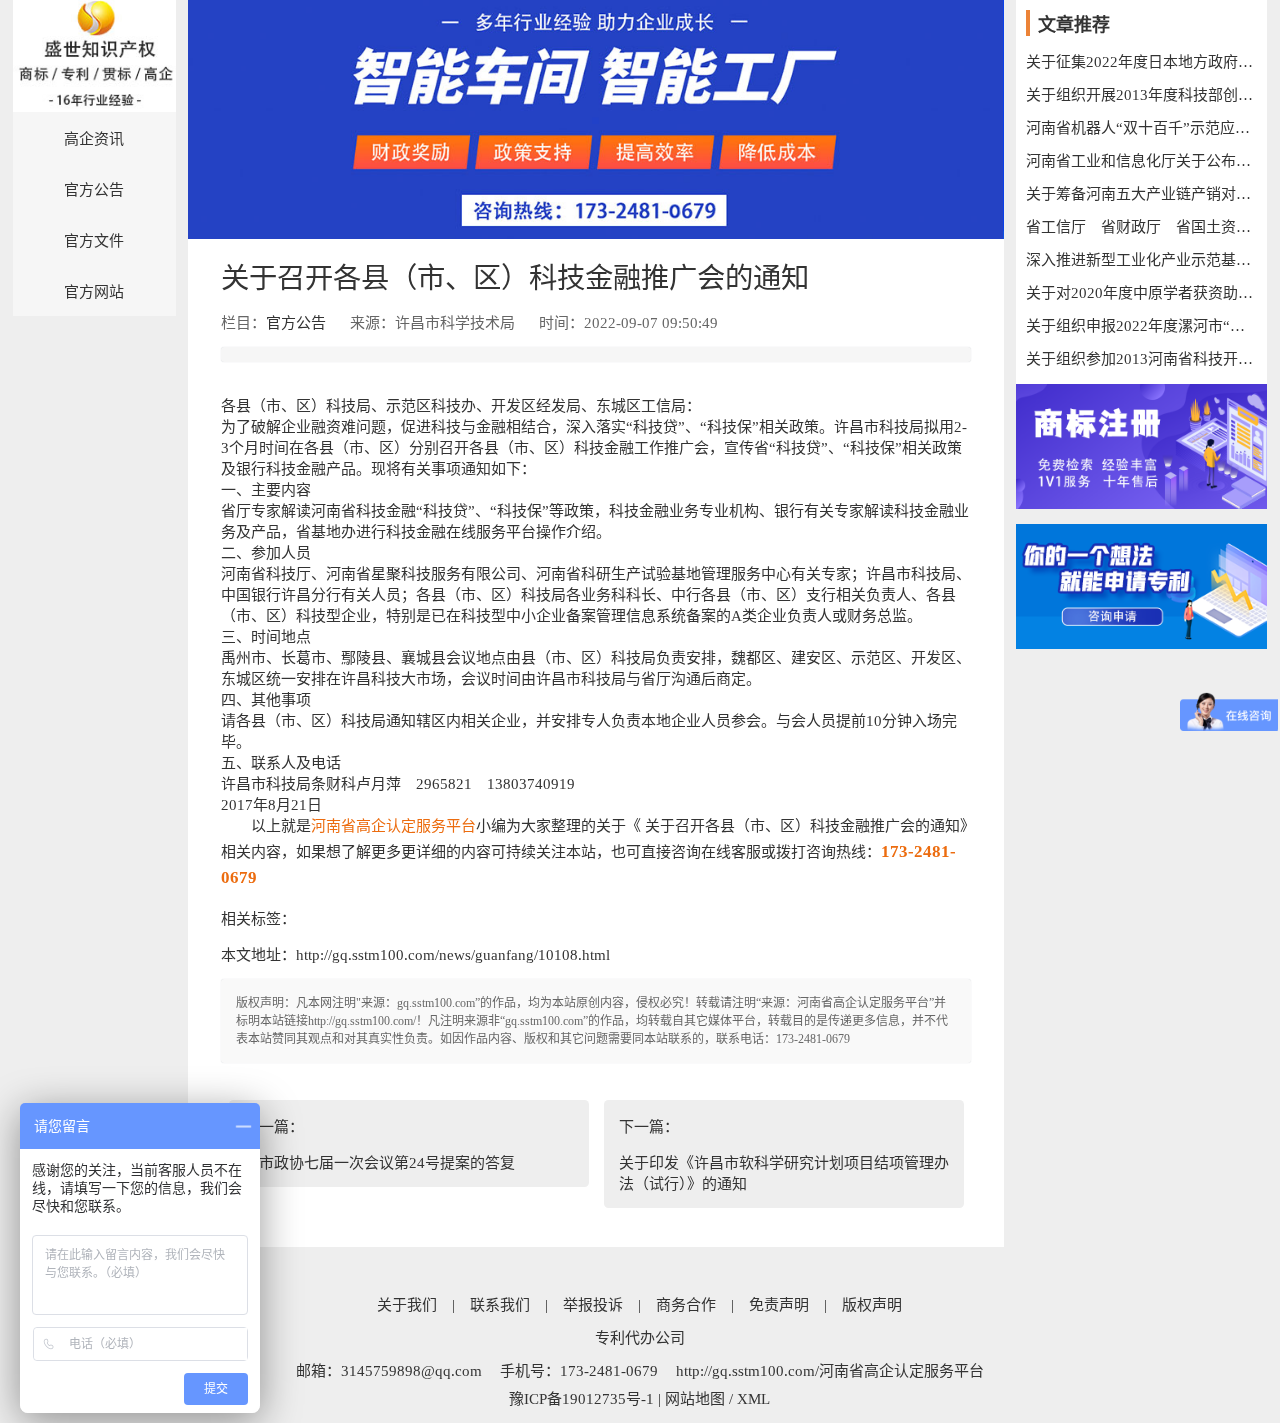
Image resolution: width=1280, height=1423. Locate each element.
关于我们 (407, 1305)
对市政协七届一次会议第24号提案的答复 (379, 1163)
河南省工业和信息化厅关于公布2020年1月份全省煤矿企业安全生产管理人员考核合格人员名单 (1141, 161)
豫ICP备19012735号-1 (581, 1399)
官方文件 (94, 241)
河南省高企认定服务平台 (393, 826)
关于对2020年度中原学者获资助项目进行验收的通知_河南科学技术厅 (1141, 293)
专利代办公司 (640, 1338)
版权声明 (872, 1305)
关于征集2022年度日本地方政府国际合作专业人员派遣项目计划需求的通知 (1141, 62)
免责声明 (779, 1305)
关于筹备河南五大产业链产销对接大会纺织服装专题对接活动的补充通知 (1141, 194)
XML (753, 1399)
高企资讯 (94, 139)
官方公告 (94, 190)
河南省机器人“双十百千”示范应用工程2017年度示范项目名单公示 (1141, 128)
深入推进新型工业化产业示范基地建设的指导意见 (1141, 260)
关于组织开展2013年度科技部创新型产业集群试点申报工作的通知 (1141, 95)
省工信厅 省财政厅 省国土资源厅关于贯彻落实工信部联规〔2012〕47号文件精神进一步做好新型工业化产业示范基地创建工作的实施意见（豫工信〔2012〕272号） (1141, 227)
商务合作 (686, 1305)
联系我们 (500, 1305)
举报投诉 (593, 1305)
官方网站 (94, 292)
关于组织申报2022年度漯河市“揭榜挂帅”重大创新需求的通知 (1141, 326)
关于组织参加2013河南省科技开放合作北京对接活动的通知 (1141, 359)
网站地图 (695, 1399)
